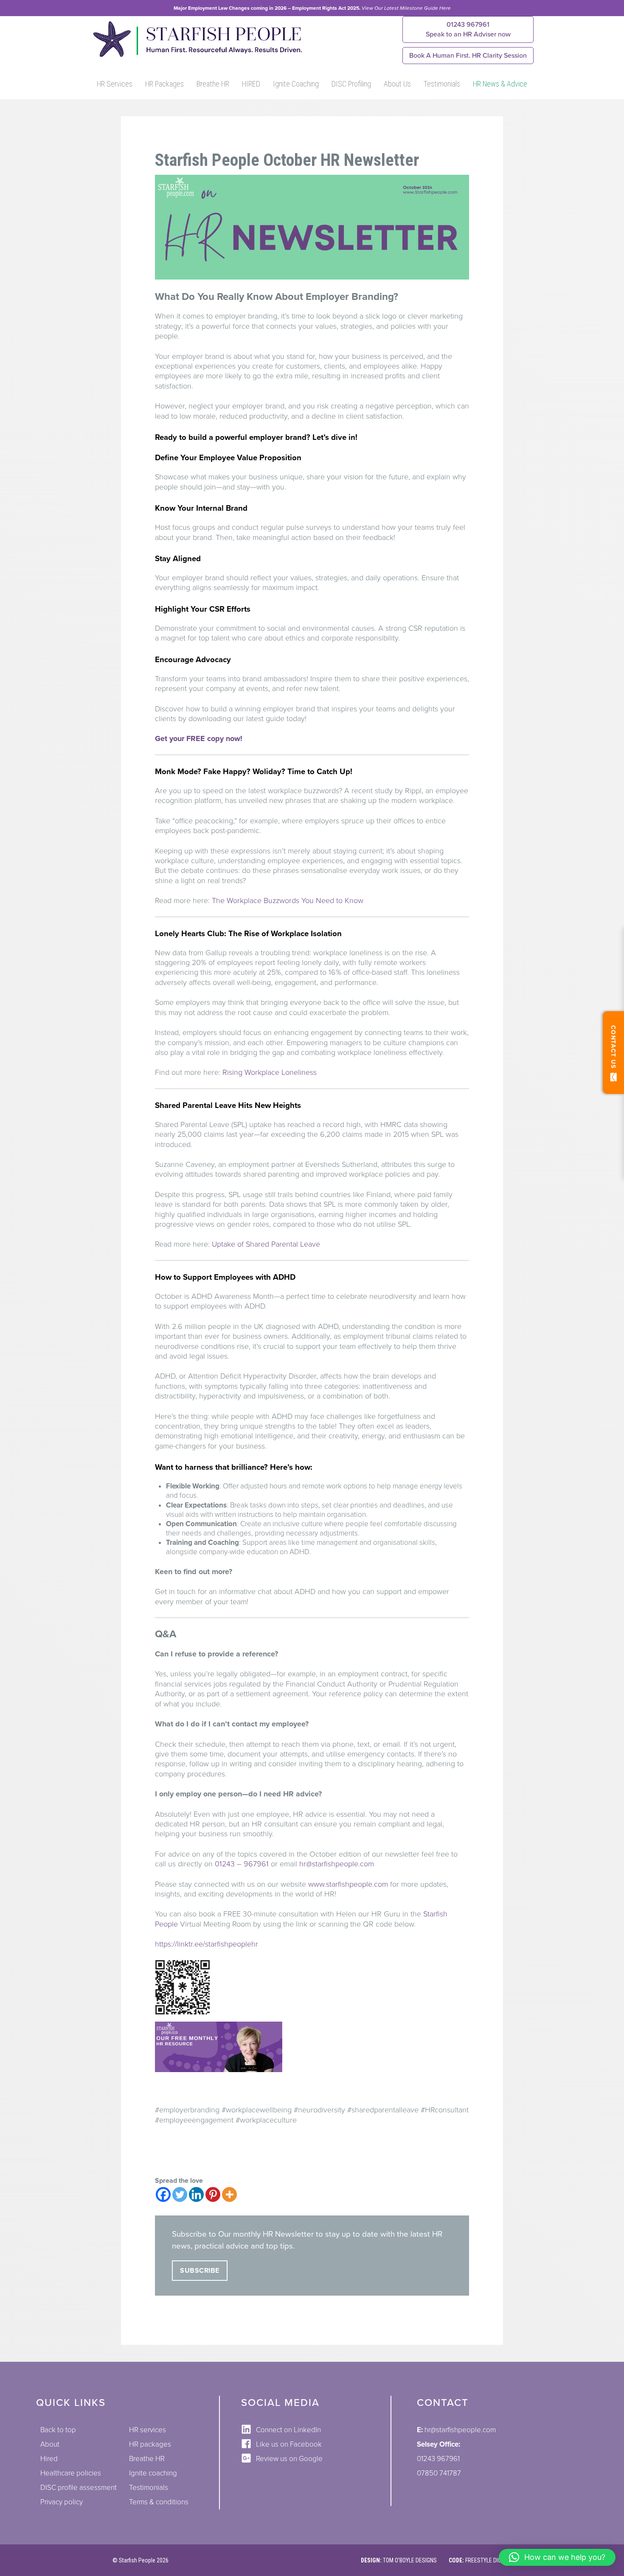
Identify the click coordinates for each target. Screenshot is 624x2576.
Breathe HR (213, 84)
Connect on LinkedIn (288, 2430)
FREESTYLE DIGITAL (488, 2560)
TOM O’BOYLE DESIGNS (410, 2560)
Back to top (58, 2430)
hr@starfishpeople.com (337, 1864)
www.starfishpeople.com (348, 1884)
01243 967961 (468, 29)
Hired (49, 2459)
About (50, 2444)
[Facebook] (163, 2194)
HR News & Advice (500, 84)
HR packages (150, 2444)
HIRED (251, 84)
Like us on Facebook (289, 2444)
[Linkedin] (196, 2194)
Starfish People (137, 2560)
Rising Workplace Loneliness (270, 1072)
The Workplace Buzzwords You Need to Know (288, 901)
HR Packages (164, 84)
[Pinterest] (213, 2194)
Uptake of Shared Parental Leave (266, 1244)
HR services (148, 2430)
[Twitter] (180, 2194)
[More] (229, 2194)
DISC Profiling (351, 84)
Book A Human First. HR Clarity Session (468, 56)
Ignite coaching (153, 2473)
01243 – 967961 (242, 1864)
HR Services (115, 84)
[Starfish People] (197, 56)
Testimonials (442, 84)
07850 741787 (439, 2473)
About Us (397, 84)
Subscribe (200, 2271)
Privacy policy (62, 2502)
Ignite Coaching (296, 84)
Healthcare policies (71, 2473)
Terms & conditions (159, 2502)
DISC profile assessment (79, 2488)
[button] (557, 2557)
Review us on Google (289, 2459)
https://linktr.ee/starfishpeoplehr (207, 1944)
